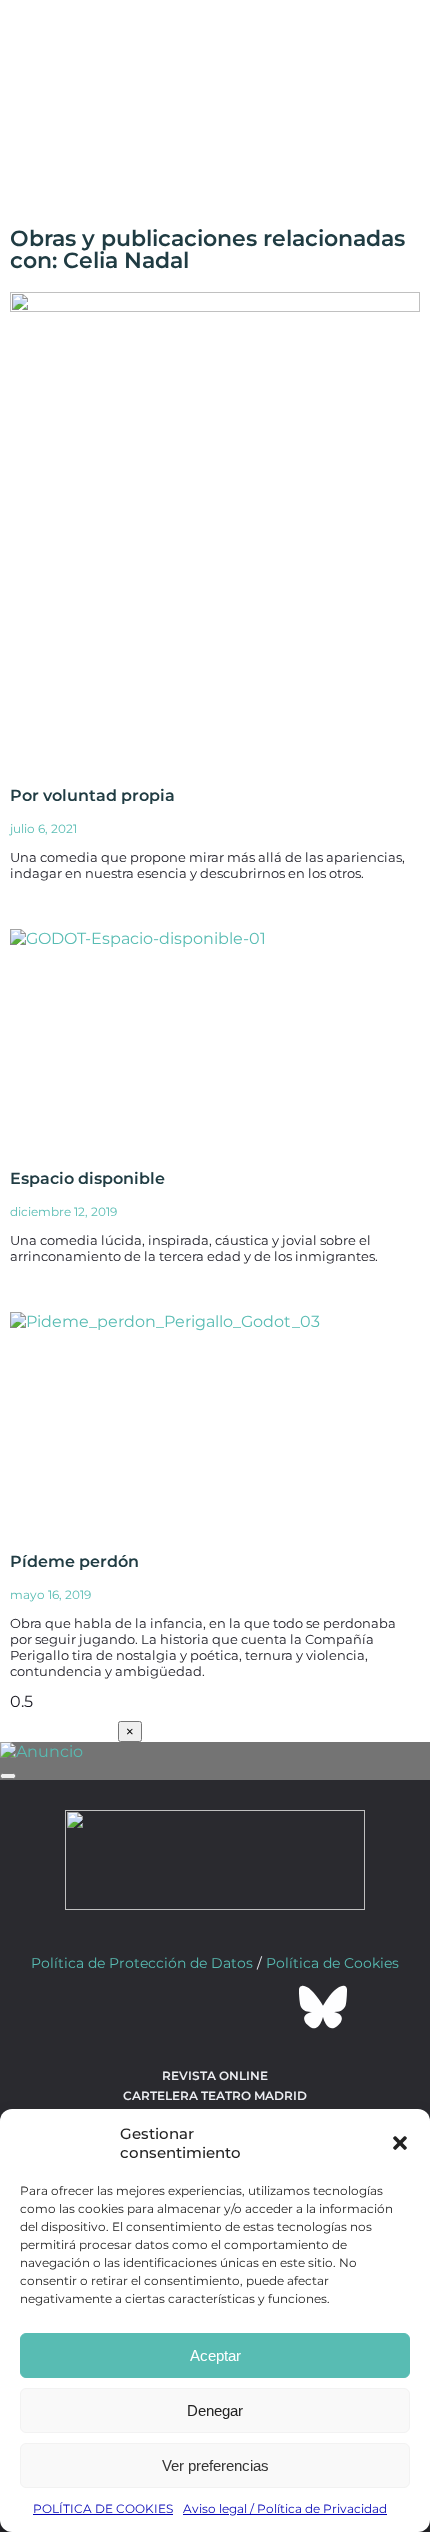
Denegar (215, 2410)
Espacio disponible (87, 1178)
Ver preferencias (215, 2465)
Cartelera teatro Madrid (215, 2095)
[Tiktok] (269, 2007)
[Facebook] (107, 2007)
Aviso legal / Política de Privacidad (285, 2508)
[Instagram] (215, 2007)
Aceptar (215, 2355)
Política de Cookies (332, 1963)
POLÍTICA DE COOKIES (103, 2508)
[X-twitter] (161, 2007)
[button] (400, 2143)
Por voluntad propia (92, 795)
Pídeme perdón (74, 1561)
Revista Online (215, 2075)
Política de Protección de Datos (142, 1963)
